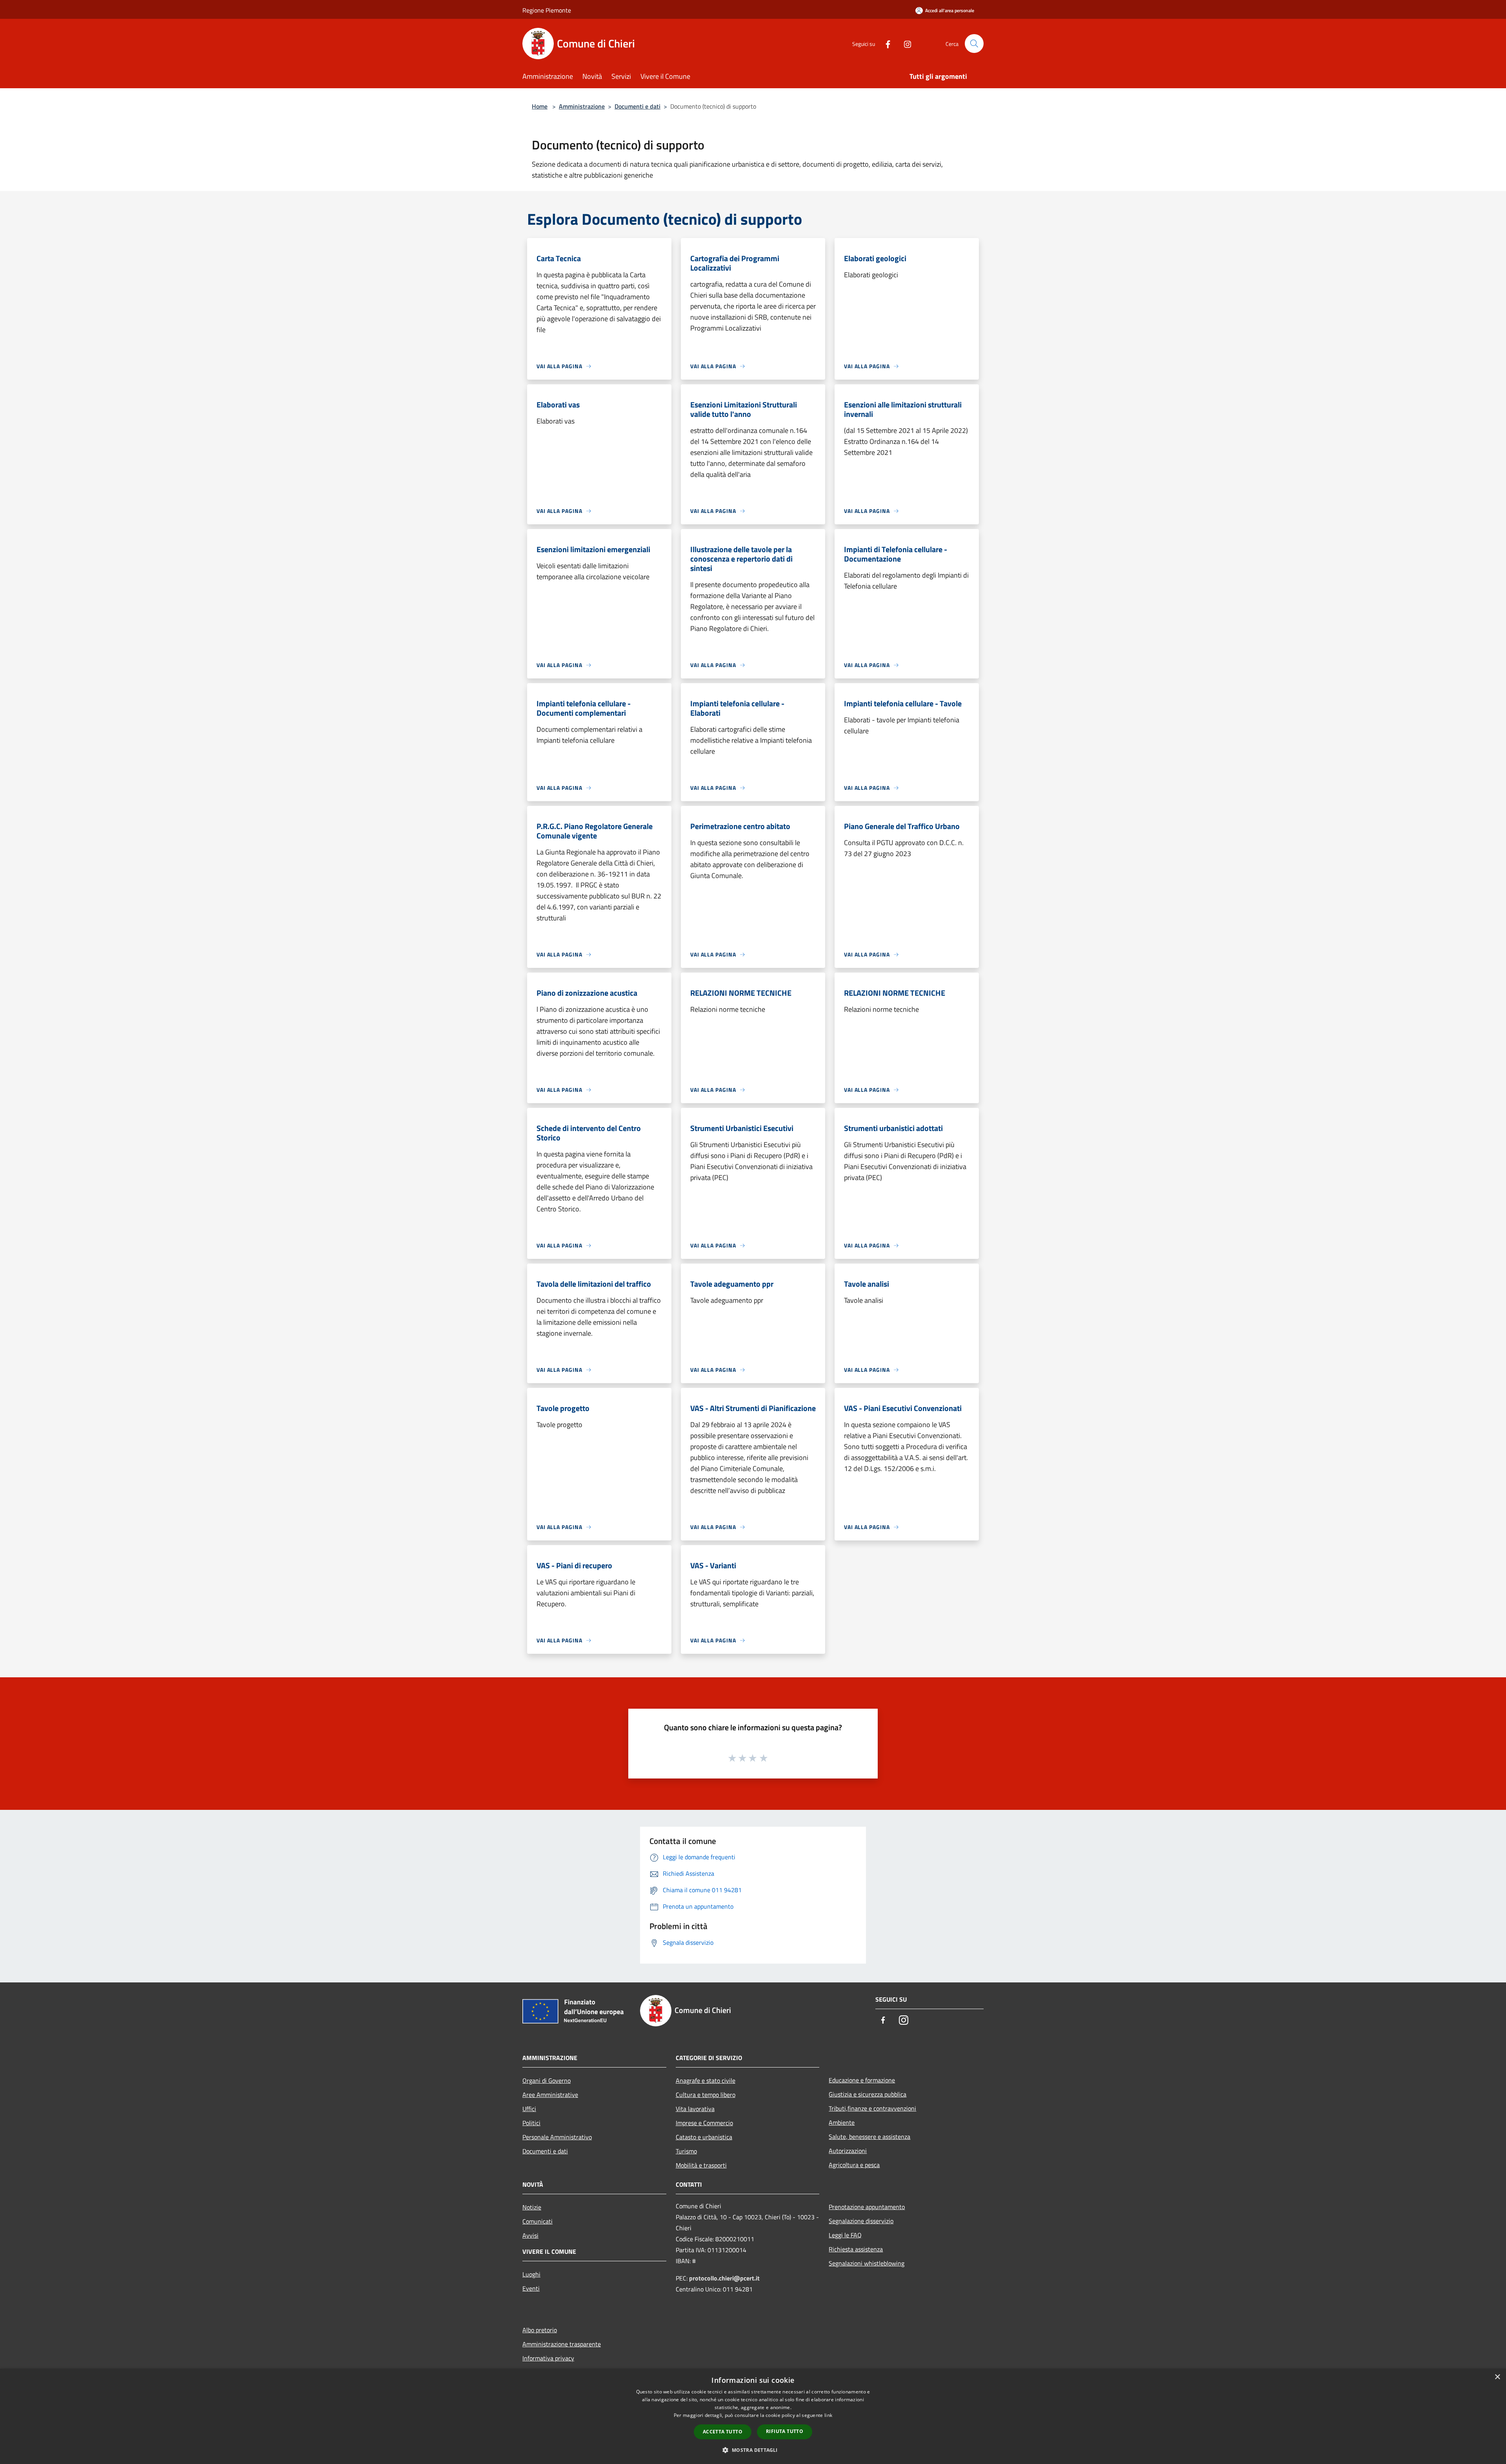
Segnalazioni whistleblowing (867, 2263)
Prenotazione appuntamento (867, 2207)
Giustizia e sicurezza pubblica (868, 2094)
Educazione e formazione (862, 2080)
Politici (531, 2123)
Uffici (529, 2109)
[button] (753, 2450)
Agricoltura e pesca (854, 2165)
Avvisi (530, 2235)
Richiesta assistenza (856, 2249)
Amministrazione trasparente (562, 2344)
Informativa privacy (548, 2358)
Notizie (532, 2207)
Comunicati (537, 2221)
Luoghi (531, 2274)
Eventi (531, 2288)
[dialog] (753, 2416)
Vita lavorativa (695, 2109)
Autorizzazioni (848, 2151)
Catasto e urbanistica (704, 2137)
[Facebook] (885, 43)
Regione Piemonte (547, 10)
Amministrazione (582, 106)
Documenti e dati (638, 106)
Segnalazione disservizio (861, 2221)
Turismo (686, 2151)
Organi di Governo (547, 2080)
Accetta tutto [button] (723, 2432)
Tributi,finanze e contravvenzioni (872, 2108)
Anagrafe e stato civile (706, 2080)
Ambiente (842, 2122)
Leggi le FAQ (845, 2235)
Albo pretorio (540, 2330)
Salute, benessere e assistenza (869, 2137)
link (828, 2415)
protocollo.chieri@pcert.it (724, 2278)
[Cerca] (974, 44)
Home (540, 106)
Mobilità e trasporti (701, 2165)
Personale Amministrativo (557, 2137)
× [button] (1497, 2377)
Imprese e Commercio (704, 2123)
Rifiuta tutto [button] (785, 2431)
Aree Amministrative (550, 2095)
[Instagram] (904, 43)
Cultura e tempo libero (706, 2095)
